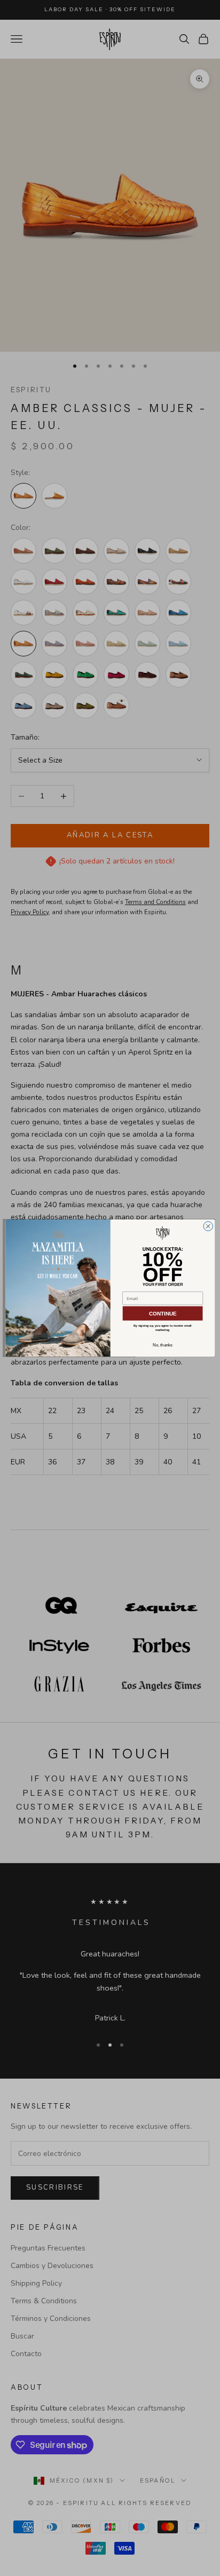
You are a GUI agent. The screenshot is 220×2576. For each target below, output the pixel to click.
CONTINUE (162, 1314)
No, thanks (162, 1345)
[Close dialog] (208, 1226)
